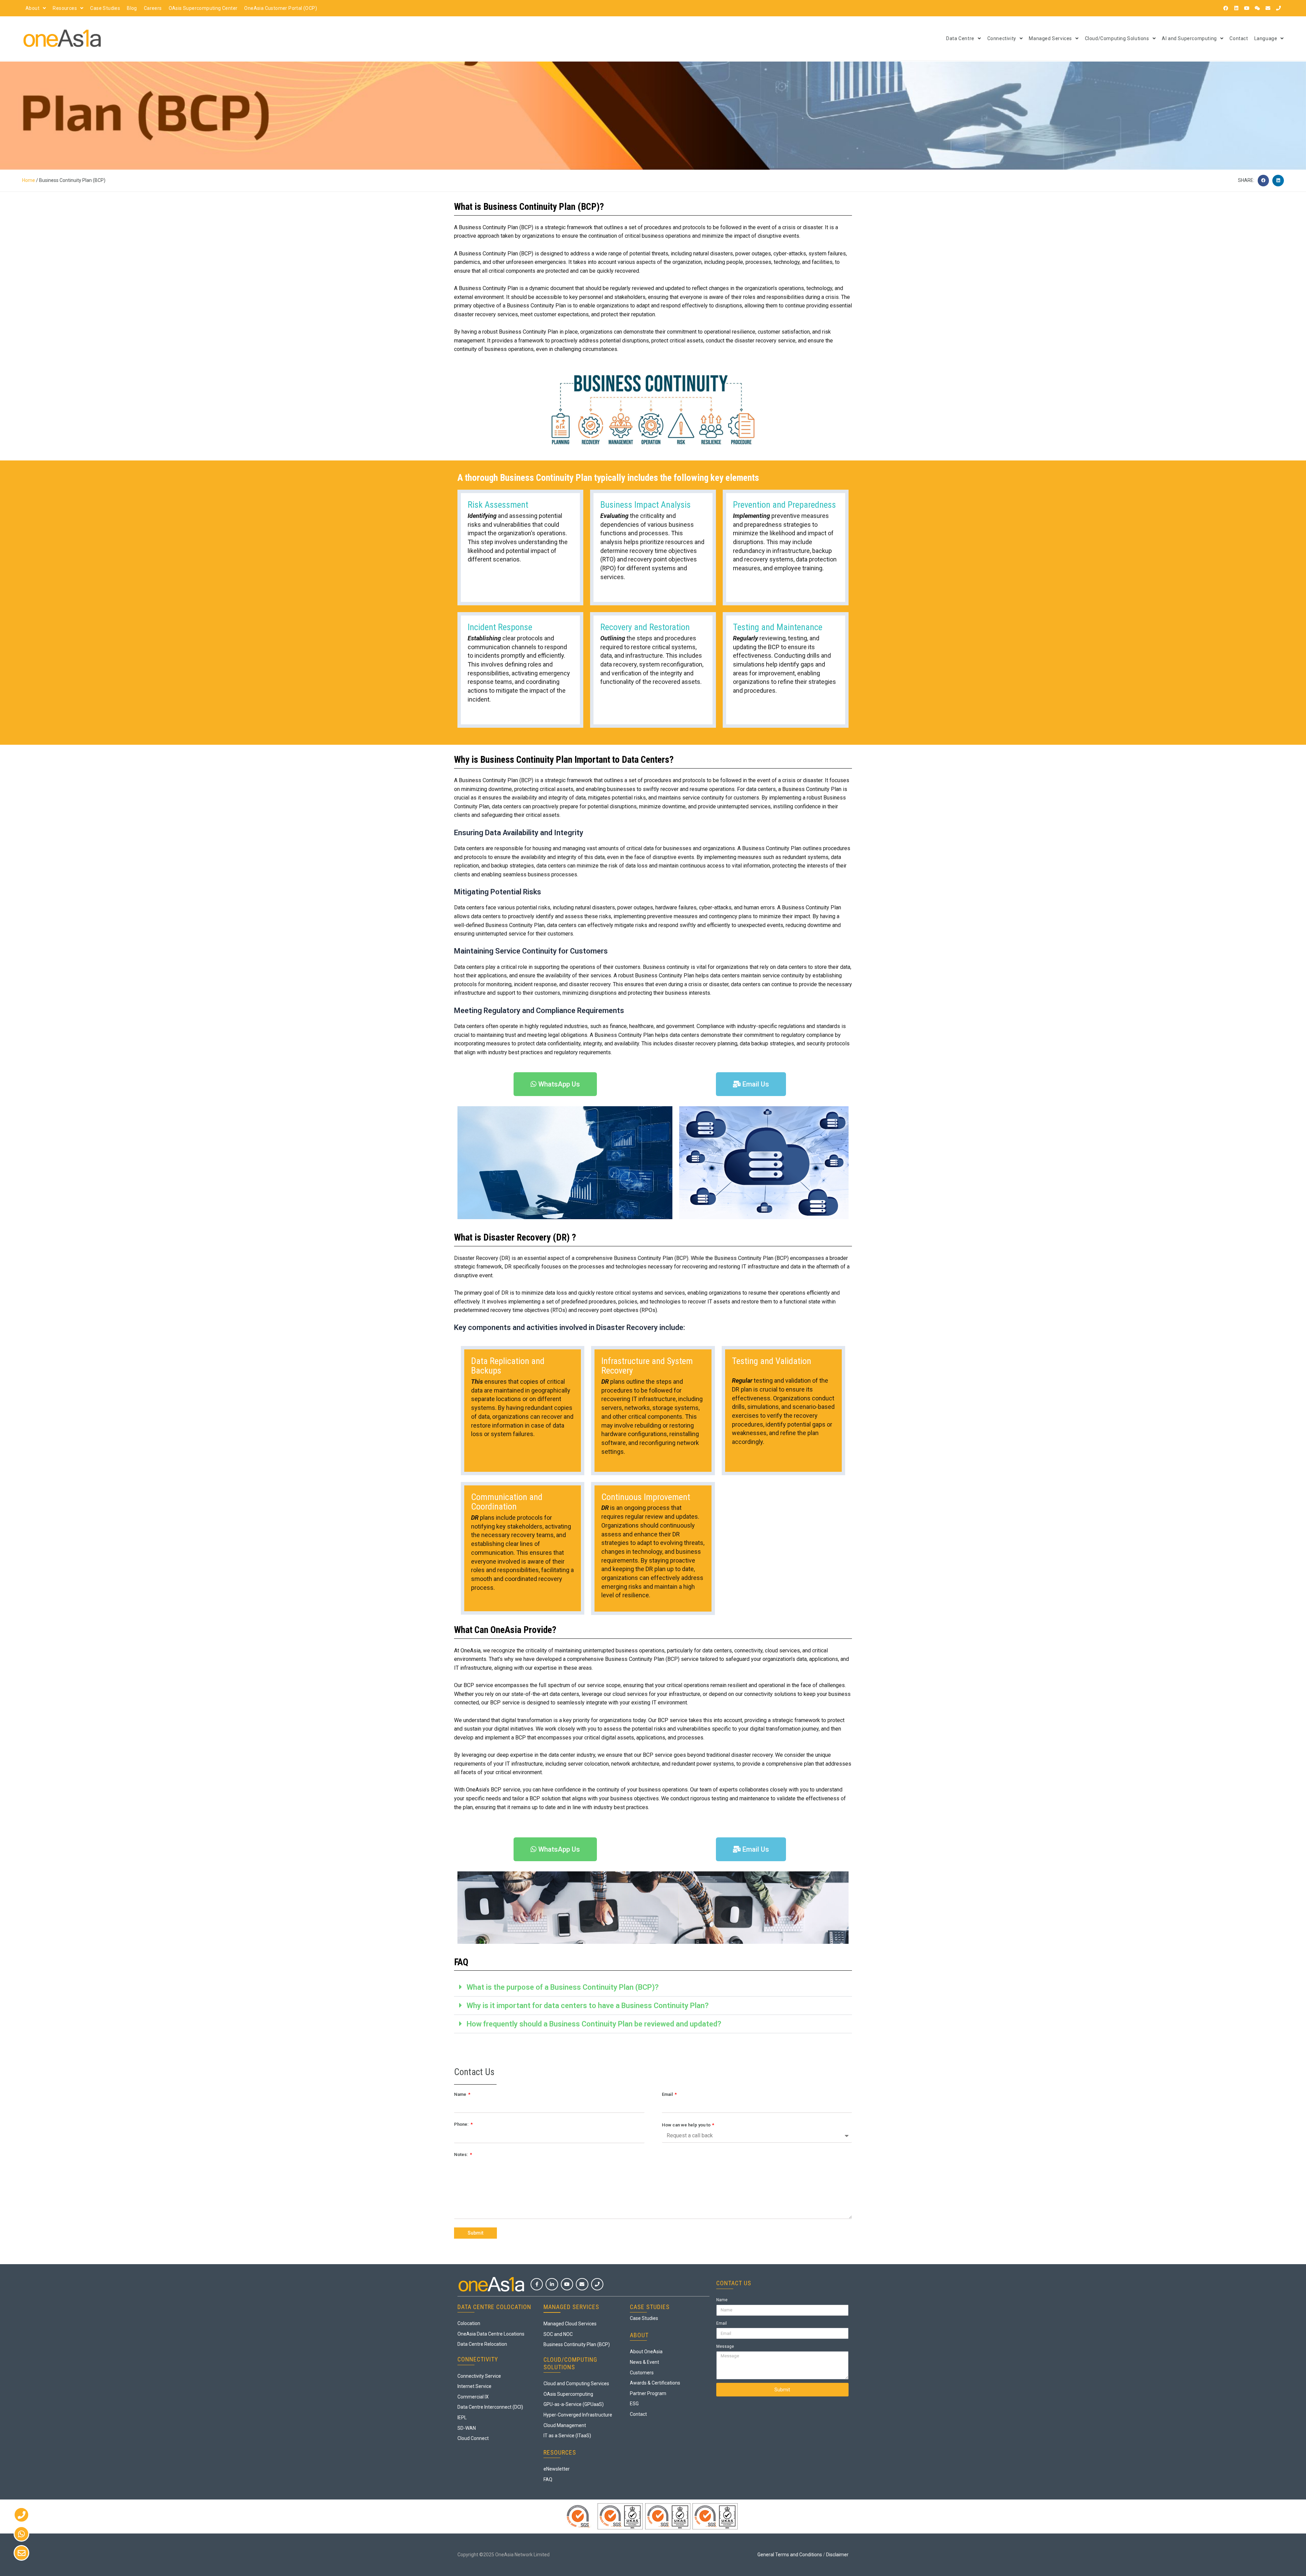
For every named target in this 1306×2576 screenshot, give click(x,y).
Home (29, 180)
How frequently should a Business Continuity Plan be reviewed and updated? (594, 2024)
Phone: (462, 2124)
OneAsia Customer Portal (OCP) (281, 8)
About (32, 8)
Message (725, 2346)
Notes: (462, 2154)
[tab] (653, 1987)
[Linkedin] (1236, 8)
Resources (65, 8)
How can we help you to (687, 2125)
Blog (132, 8)
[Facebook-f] (537, 2284)
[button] (1263, 181)
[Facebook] (1226, 8)
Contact (1239, 38)
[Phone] (1278, 8)
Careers (153, 8)
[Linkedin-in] (552, 2284)
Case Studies (105, 8)
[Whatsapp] (21, 2534)
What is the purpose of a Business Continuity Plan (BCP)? (563, 1987)
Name (461, 2094)
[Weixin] (1257, 8)
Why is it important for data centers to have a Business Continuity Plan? (588, 2006)
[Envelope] (1268, 8)
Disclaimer (837, 2555)
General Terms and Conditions (790, 2555)
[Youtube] (1247, 8)
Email (668, 2094)
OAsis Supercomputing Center (203, 8)
